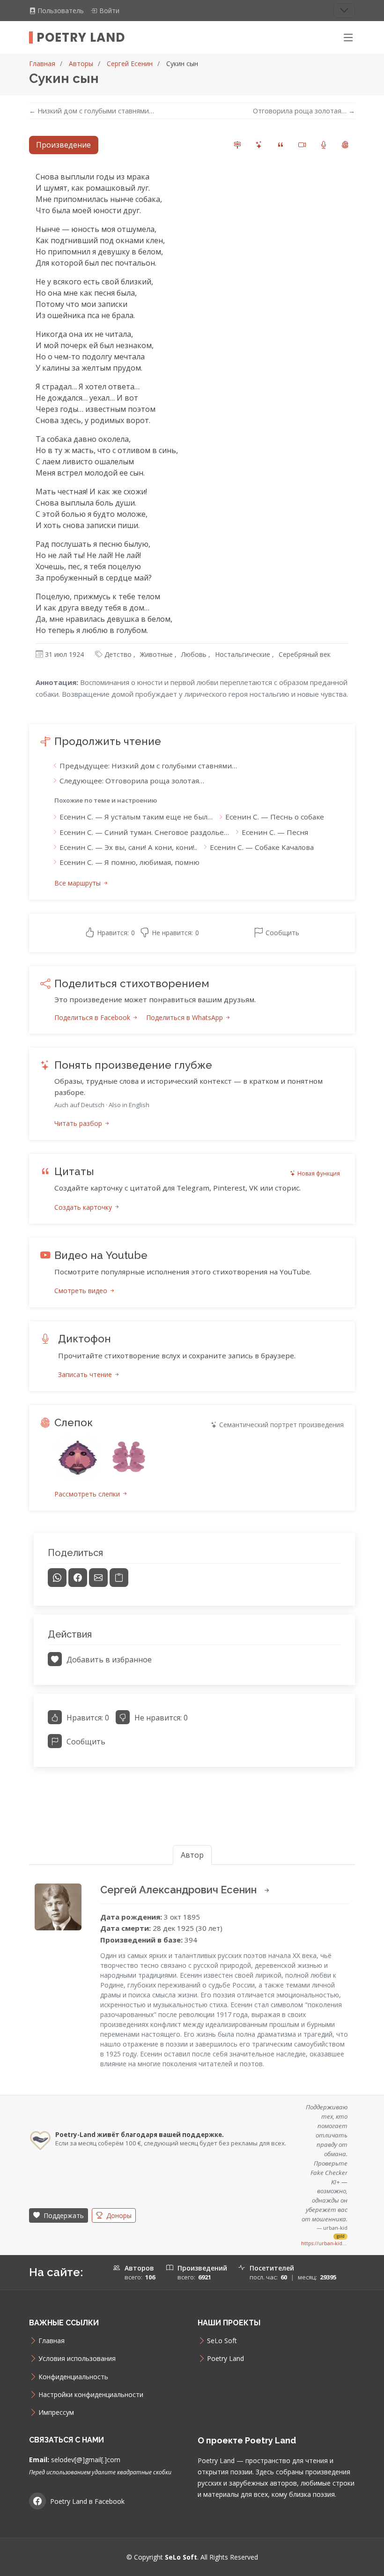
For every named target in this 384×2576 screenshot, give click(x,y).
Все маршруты (78, 883)
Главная (42, 63)
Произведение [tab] (63, 145)
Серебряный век (305, 654)
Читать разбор (79, 1123)
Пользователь (62, 11)
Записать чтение (86, 1374)
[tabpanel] (192, 973)
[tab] (237, 145)
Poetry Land (81, 37)
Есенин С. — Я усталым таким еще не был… (136, 817)
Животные (156, 654)
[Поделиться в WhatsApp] (57, 1578)
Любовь (194, 654)
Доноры (118, 2215)
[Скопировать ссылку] (119, 1578)
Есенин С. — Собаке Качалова (262, 847)
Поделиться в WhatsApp (185, 1017)
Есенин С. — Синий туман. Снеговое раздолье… (144, 832)
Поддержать (63, 2215)
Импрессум (56, 2412)
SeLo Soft (222, 2341)
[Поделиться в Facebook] (78, 1578)
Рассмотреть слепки (88, 1494)
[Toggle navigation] (344, 11)
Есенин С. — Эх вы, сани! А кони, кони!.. (128, 847)
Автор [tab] (192, 1855)
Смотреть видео (82, 1291)
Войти (109, 11)
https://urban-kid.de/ (324, 2243)
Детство (118, 654)
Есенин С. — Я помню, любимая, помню (129, 862)
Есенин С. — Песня (275, 832)
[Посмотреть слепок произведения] (78, 1457)
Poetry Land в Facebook (87, 2501)
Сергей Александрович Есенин (180, 1890)
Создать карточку (84, 1207)
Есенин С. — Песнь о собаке (275, 817)
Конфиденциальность (73, 2377)
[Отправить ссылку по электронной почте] (98, 1578)
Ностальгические (243, 654)
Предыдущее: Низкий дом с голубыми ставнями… (148, 766)
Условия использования (77, 2359)
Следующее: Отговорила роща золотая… (132, 781)
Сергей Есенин (130, 63)
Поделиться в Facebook (93, 1017)
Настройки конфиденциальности (91, 2395)
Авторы (81, 63)
